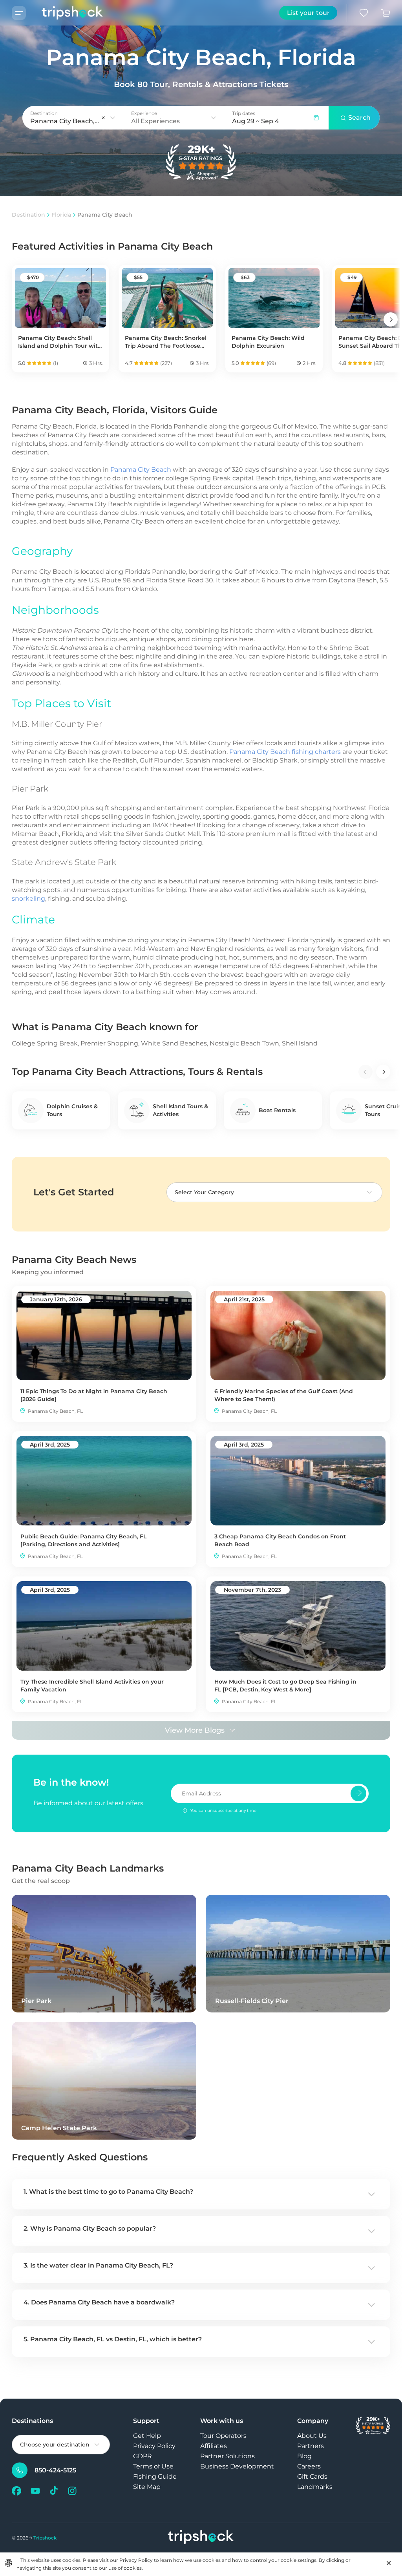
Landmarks (315, 2487)
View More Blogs (195, 1730)
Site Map (147, 2487)
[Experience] (214, 118)
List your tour (308, 13)
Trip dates (244, 113)
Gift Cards (312, 2477)
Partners (311, 2446)
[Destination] (113, 118)
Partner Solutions (227, 2456)
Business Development (237, 2466)
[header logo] (65, 13)
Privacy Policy (154, 2446)
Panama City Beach (141, 470)
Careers (309, 2466)
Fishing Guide (155, 2477)
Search (359, 118)
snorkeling (28, 898)
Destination (28, 215)
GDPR (143, 2456)
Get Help (147, 2436)
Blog (304, 2456)
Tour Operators (223, 2436)
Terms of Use (153, 2466)
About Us (312, 2436)
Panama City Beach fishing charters (285, 752)
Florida (61, 215)
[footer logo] (201, 2538)
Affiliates (214, 2446)
